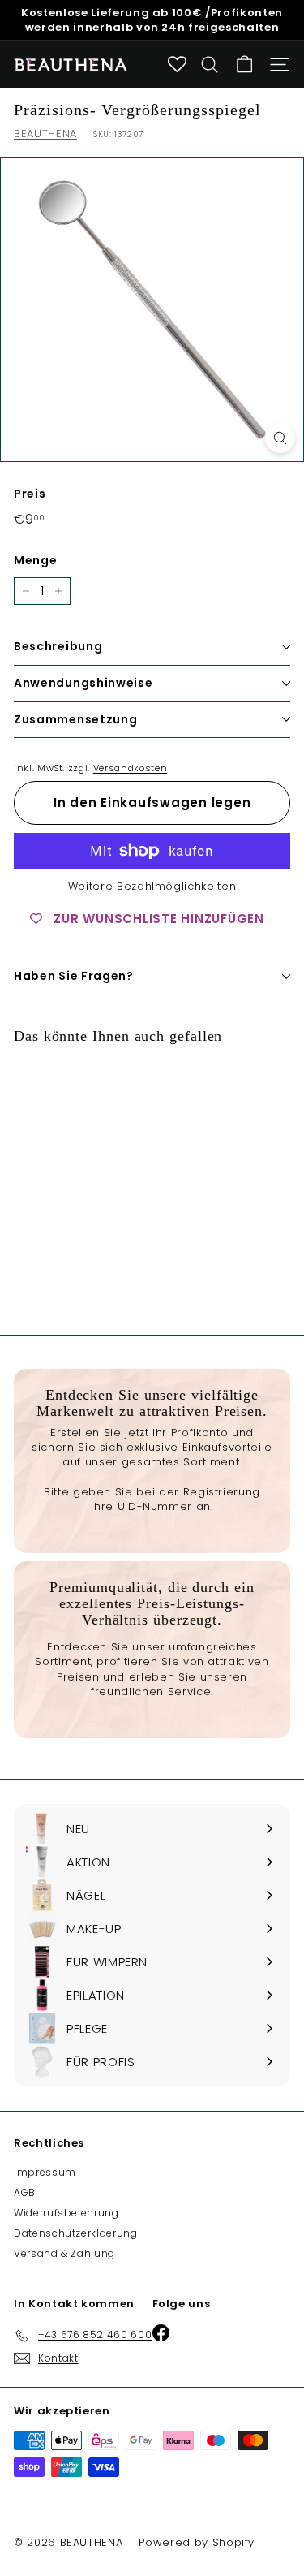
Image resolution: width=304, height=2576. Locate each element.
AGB (25, 2192)
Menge (35, 561)
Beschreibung (58, 646)
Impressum (45, 2172)
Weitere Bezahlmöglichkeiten (152, 887)
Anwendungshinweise (83, 683)
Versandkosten (130, 768)
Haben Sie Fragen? (74, 976)
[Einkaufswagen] (244, 65)
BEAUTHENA (45, 134)
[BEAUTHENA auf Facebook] (146, 2526)
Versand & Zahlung (64, 2253)
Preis (30, 494)
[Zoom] (280, 438)
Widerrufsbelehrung (66, 2213)
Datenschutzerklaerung (76, 2233)
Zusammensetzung (76, 719)
